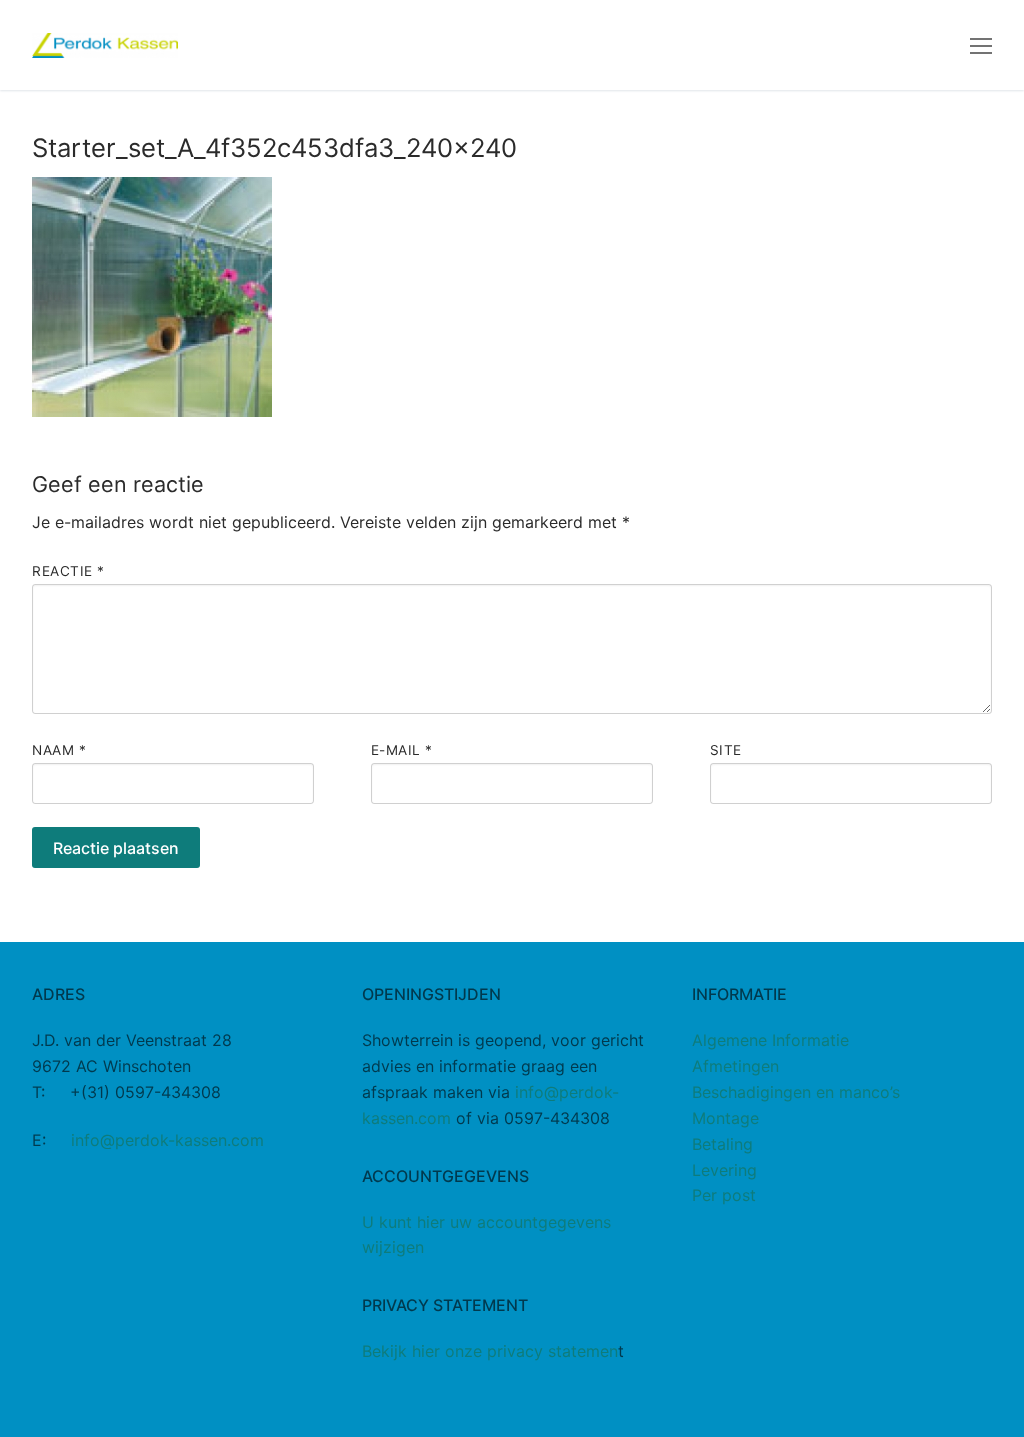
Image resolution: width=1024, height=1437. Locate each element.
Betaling (722, 1144)
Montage (725, 1118)
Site (726, 750)
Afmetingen (735, 1066)
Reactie (68, 571)
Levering (724, 1170)
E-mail (402, 750)
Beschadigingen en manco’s (796, 1092)
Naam (59, 750)
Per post (724, 1195)
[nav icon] (981, 45)
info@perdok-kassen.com (167, 1140)
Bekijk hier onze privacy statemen (490, 1351)
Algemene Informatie (770, 1040)
